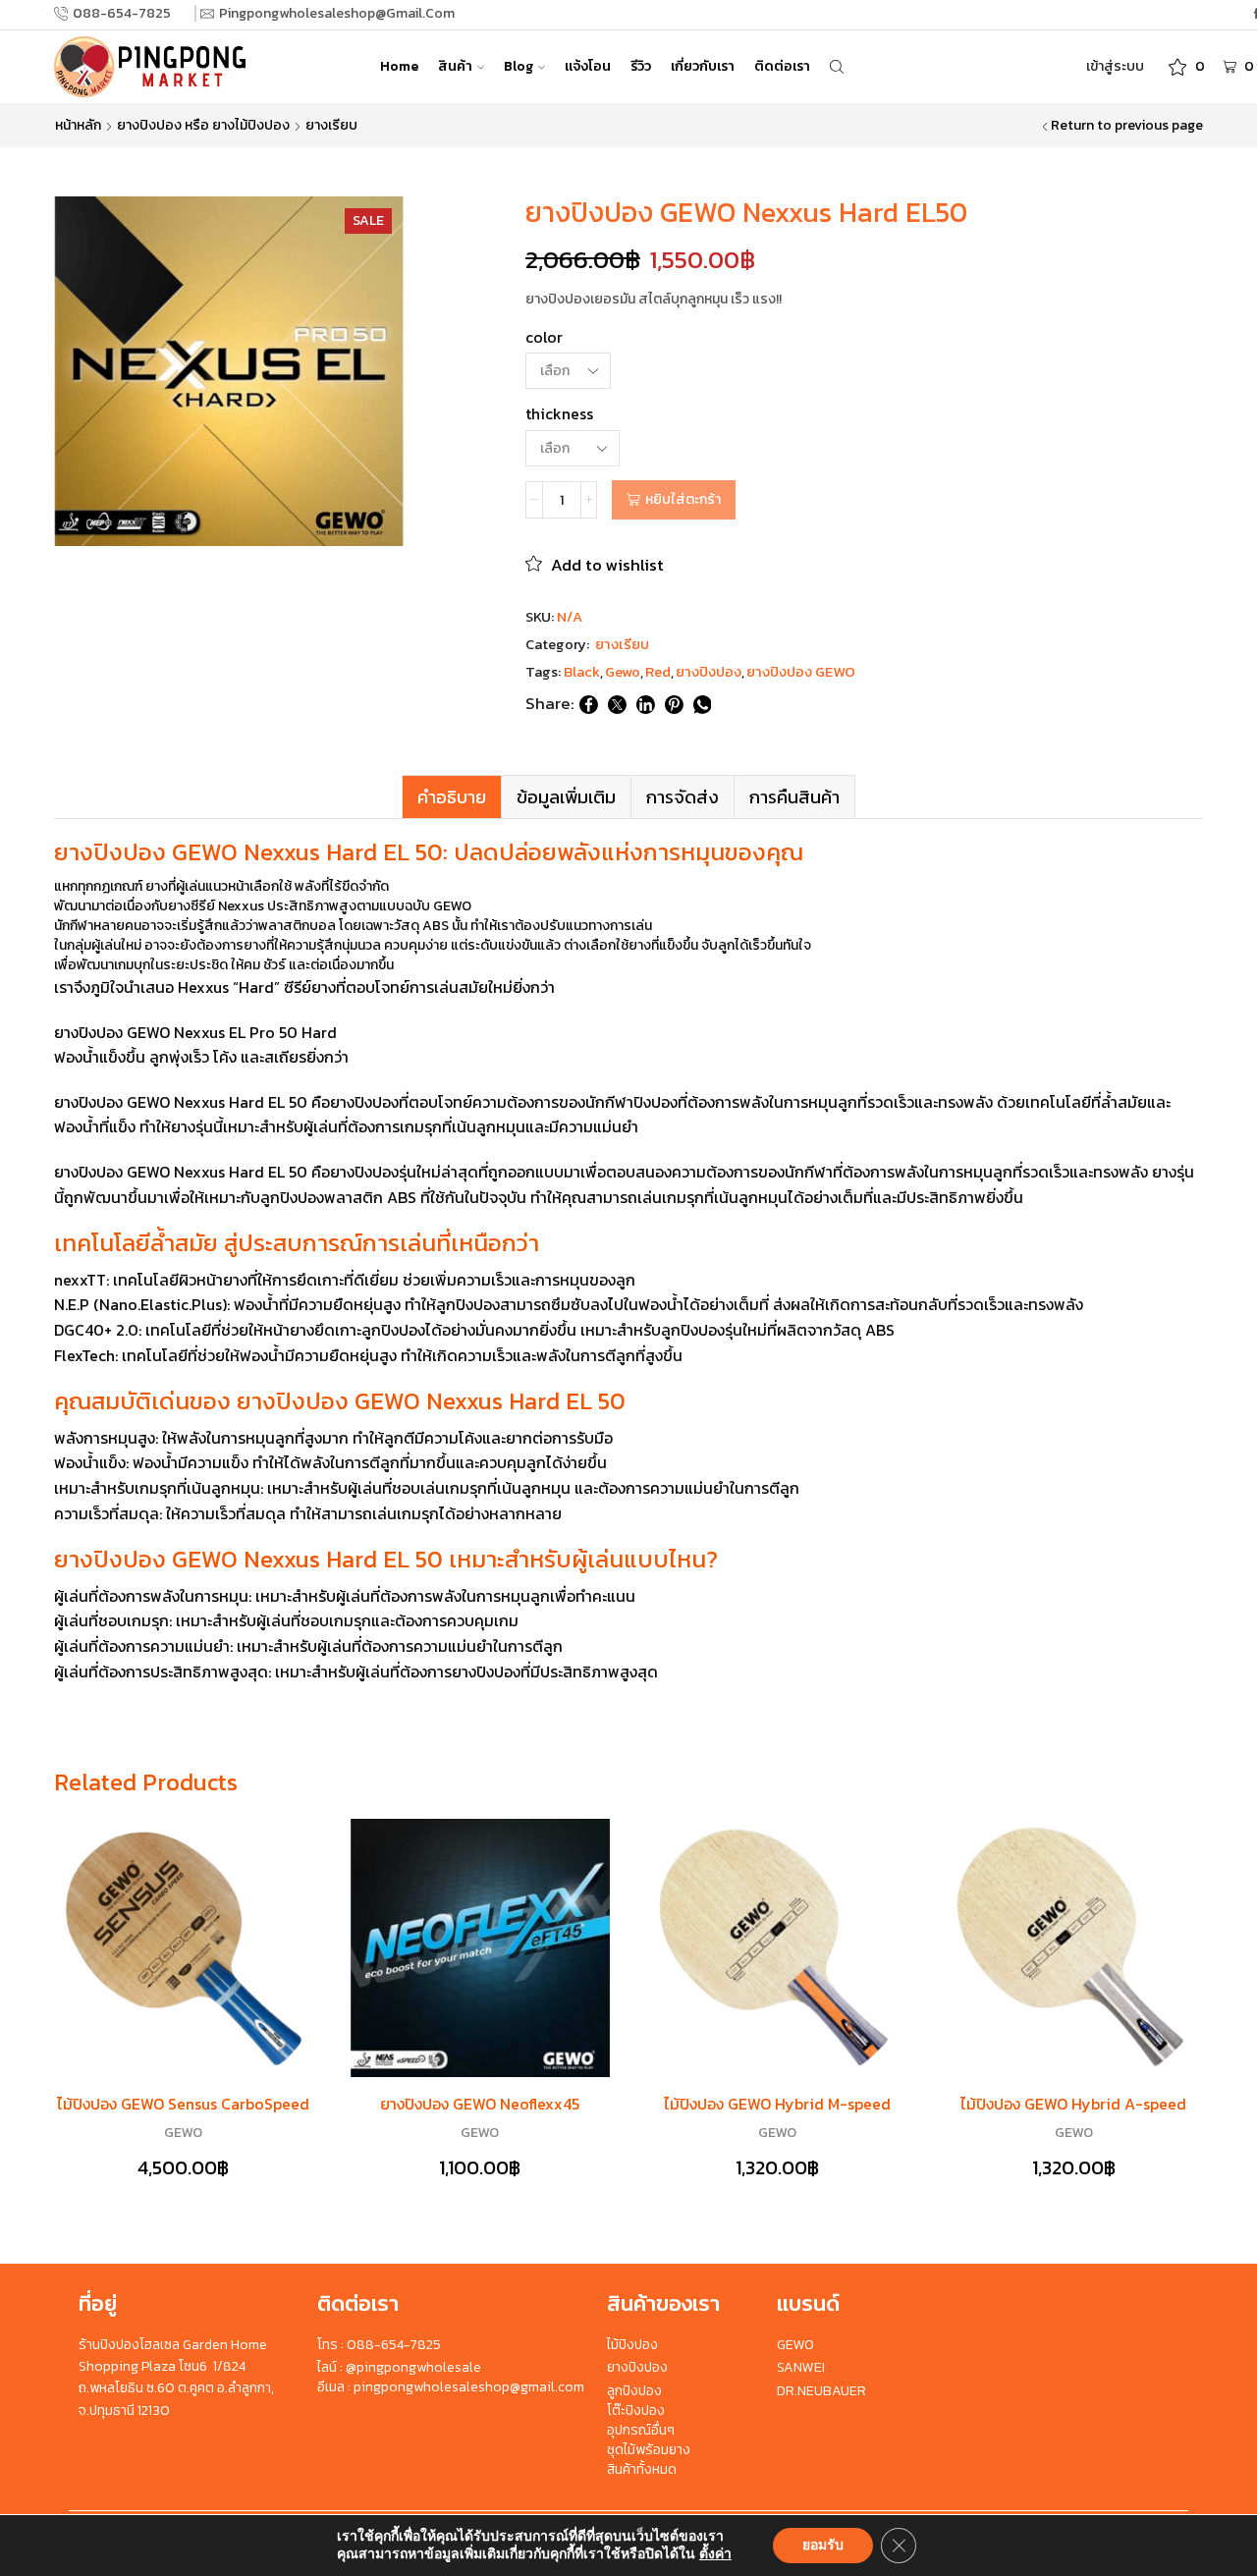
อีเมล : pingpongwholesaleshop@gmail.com (451, 2387)
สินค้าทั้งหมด (642, 2469)
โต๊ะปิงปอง (636, 2411)
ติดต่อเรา (782, 66)
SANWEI (801, 2367)
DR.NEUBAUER (821, 2391)
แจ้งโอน (588, 66)
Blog (519, 66)
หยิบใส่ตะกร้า (683, 499)
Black (582, 672)
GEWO (183, 2133)
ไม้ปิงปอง (632, 2345)
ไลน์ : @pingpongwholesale (399, 2367)
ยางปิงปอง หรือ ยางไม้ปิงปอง (203, 125)
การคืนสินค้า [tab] (794, 797)
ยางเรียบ (331, 125)
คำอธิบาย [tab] (452, 797)
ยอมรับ (823, 2545)
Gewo (623, 672)
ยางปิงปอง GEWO (801, 672)
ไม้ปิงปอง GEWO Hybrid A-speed (1073, 2104)
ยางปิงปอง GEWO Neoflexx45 (480, 2104)
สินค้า (455, 66)
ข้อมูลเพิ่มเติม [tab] (566, 797)
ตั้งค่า (715, 2554)
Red (658, 672)
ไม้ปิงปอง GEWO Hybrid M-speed (777, 2104)
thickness (559, 414)
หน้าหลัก (78, 125)
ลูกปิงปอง (634, 2391)
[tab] (451, 797)
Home (399, 66)
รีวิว (641, 66)
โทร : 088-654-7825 (379, 2345)
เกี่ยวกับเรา (703, 66)
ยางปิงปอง (709, 672)
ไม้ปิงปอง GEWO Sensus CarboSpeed (183, 2104)
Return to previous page (1127, 125)
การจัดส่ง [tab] (683, 797)
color (544, 337)
